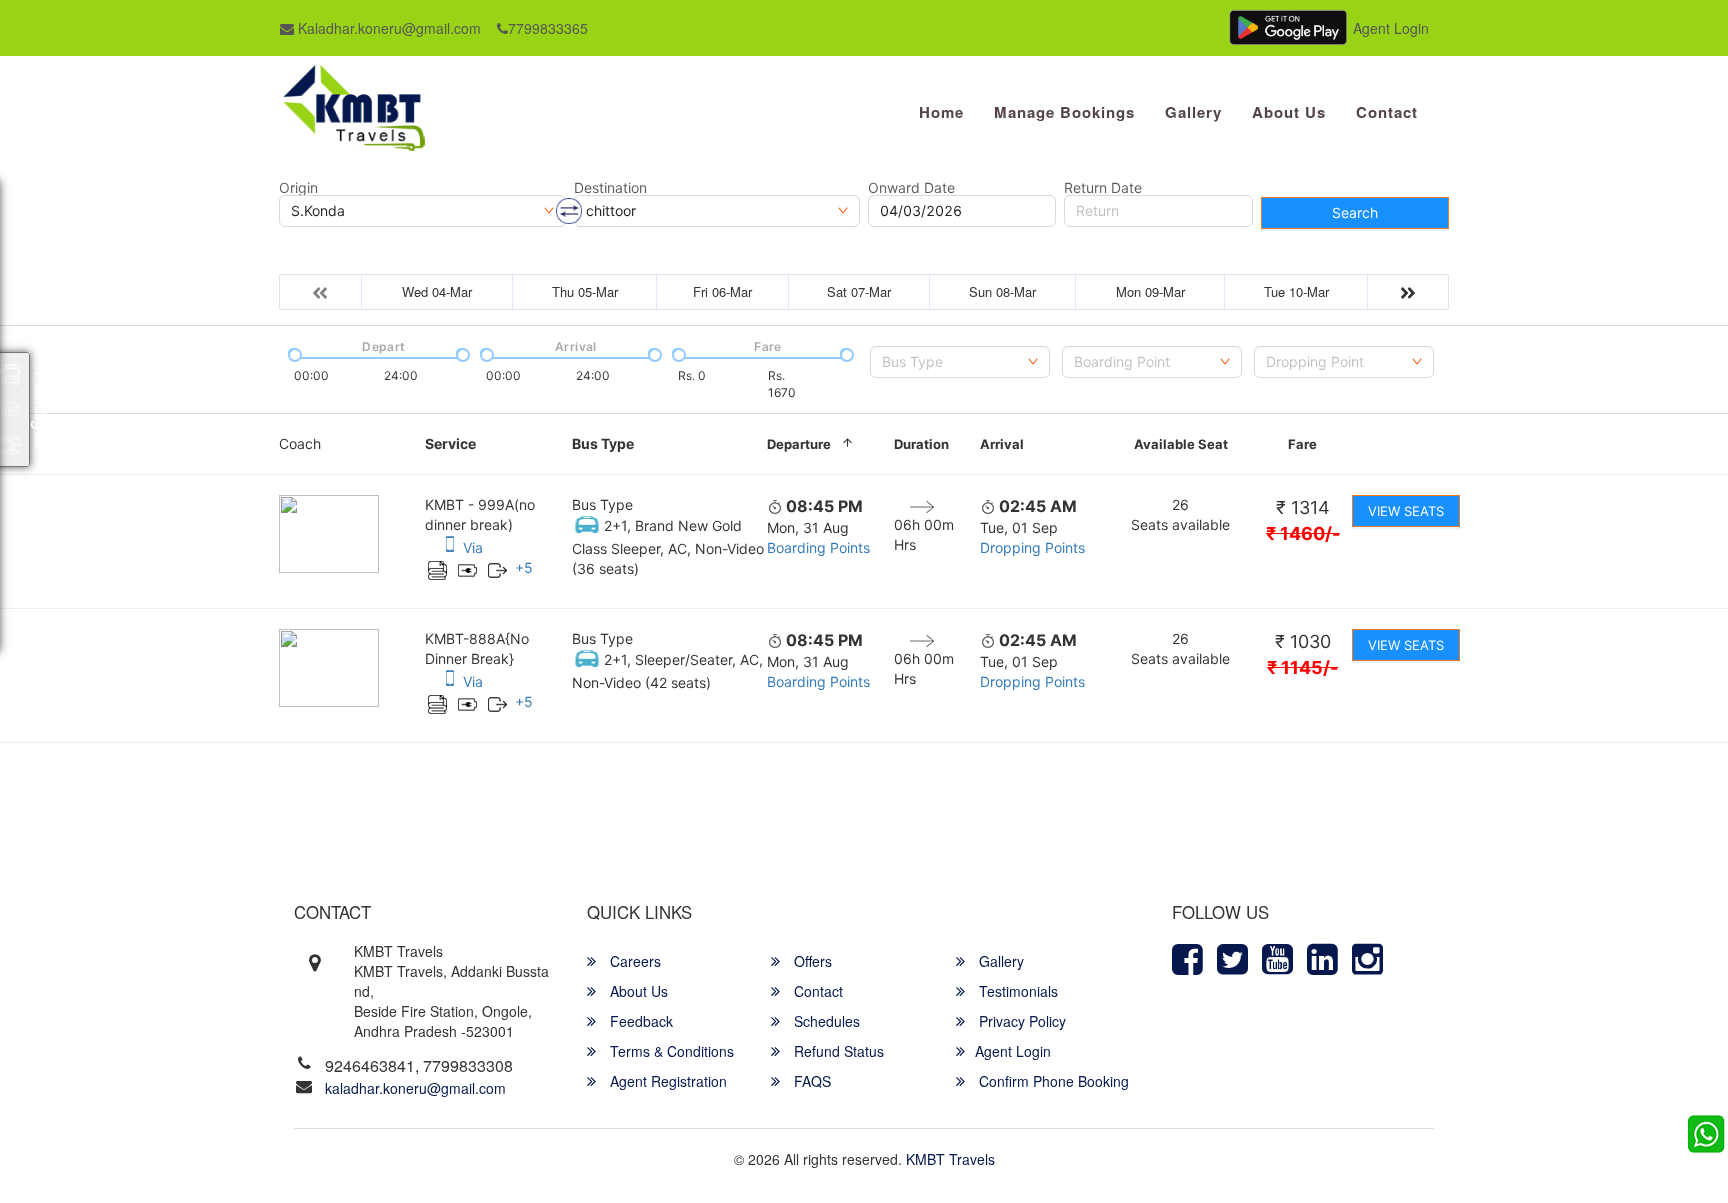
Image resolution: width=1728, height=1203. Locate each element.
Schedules (825, 1021)
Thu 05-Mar (585, 291)
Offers (811, 961)
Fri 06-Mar (722, 291)
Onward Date (911, 188)
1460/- (1303, 533)
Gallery (1193, 112)
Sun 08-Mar (1002, 291)
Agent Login (1391, 28)
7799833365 (548, 28)
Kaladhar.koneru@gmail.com (387, 28)
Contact (1387, 112)
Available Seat (1181, 444)
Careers (633, 961)
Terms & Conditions (670, 1051)
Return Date (1103, 188)
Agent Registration (666, 1081)
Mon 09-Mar (1150, 291)
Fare (1302, 444)
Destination (610, 188)
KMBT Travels (950, 1159)
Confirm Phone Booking (1052, 1081)
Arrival (1002, 444)
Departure (799, 444)
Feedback (639, 1021)
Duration (921, 444)
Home (941, 112)
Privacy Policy (1020, 1021)
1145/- (1302, 667)
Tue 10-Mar (1296, 291)
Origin (298, 188)
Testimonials (1016, 991)
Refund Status (837, 1051)
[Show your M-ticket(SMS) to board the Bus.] (450, 547)
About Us (1289, 112)
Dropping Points (1032, 547)
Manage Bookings (1064, 112)
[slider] (293, 353)
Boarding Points (818, 547)
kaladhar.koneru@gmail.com (415, 1088)
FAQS (810, 1081)
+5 (524, 567)
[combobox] (960, 362)
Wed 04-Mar (437, 291)
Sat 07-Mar (859, 291)
